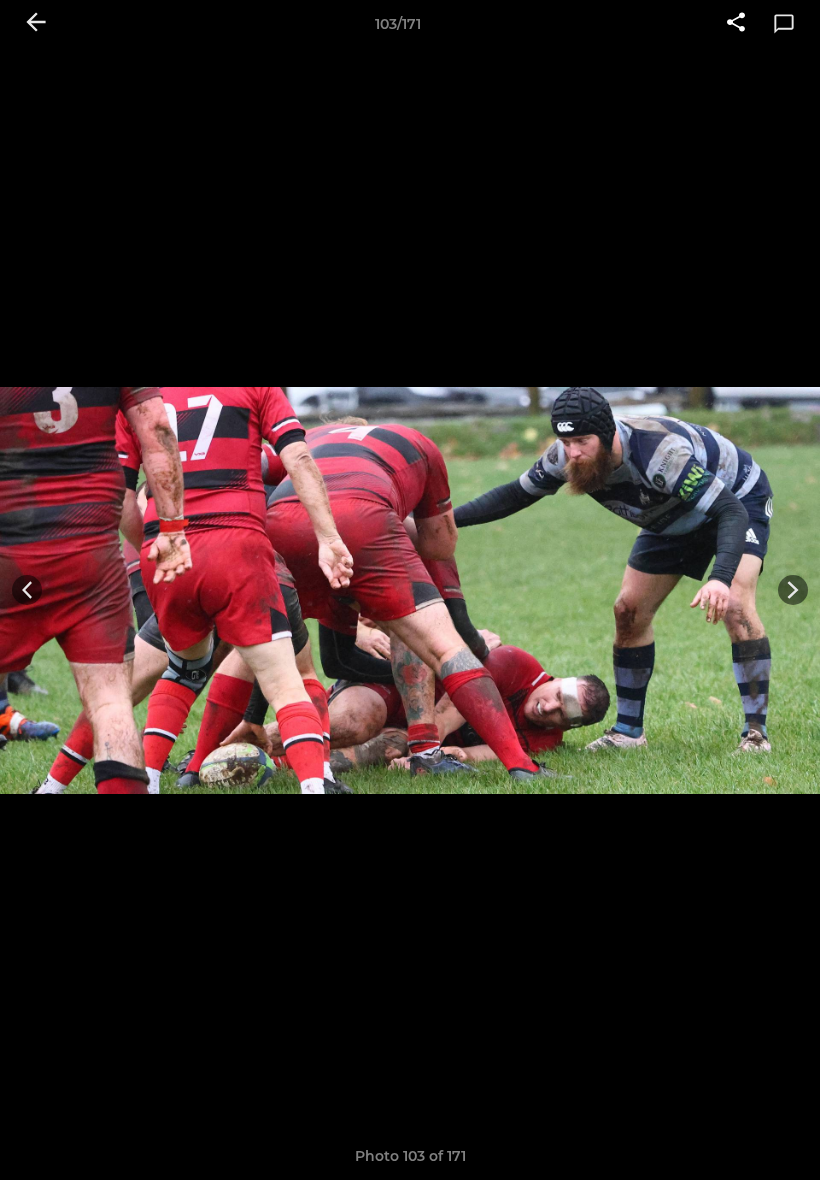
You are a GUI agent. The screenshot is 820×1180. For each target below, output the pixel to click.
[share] (736, 24)
